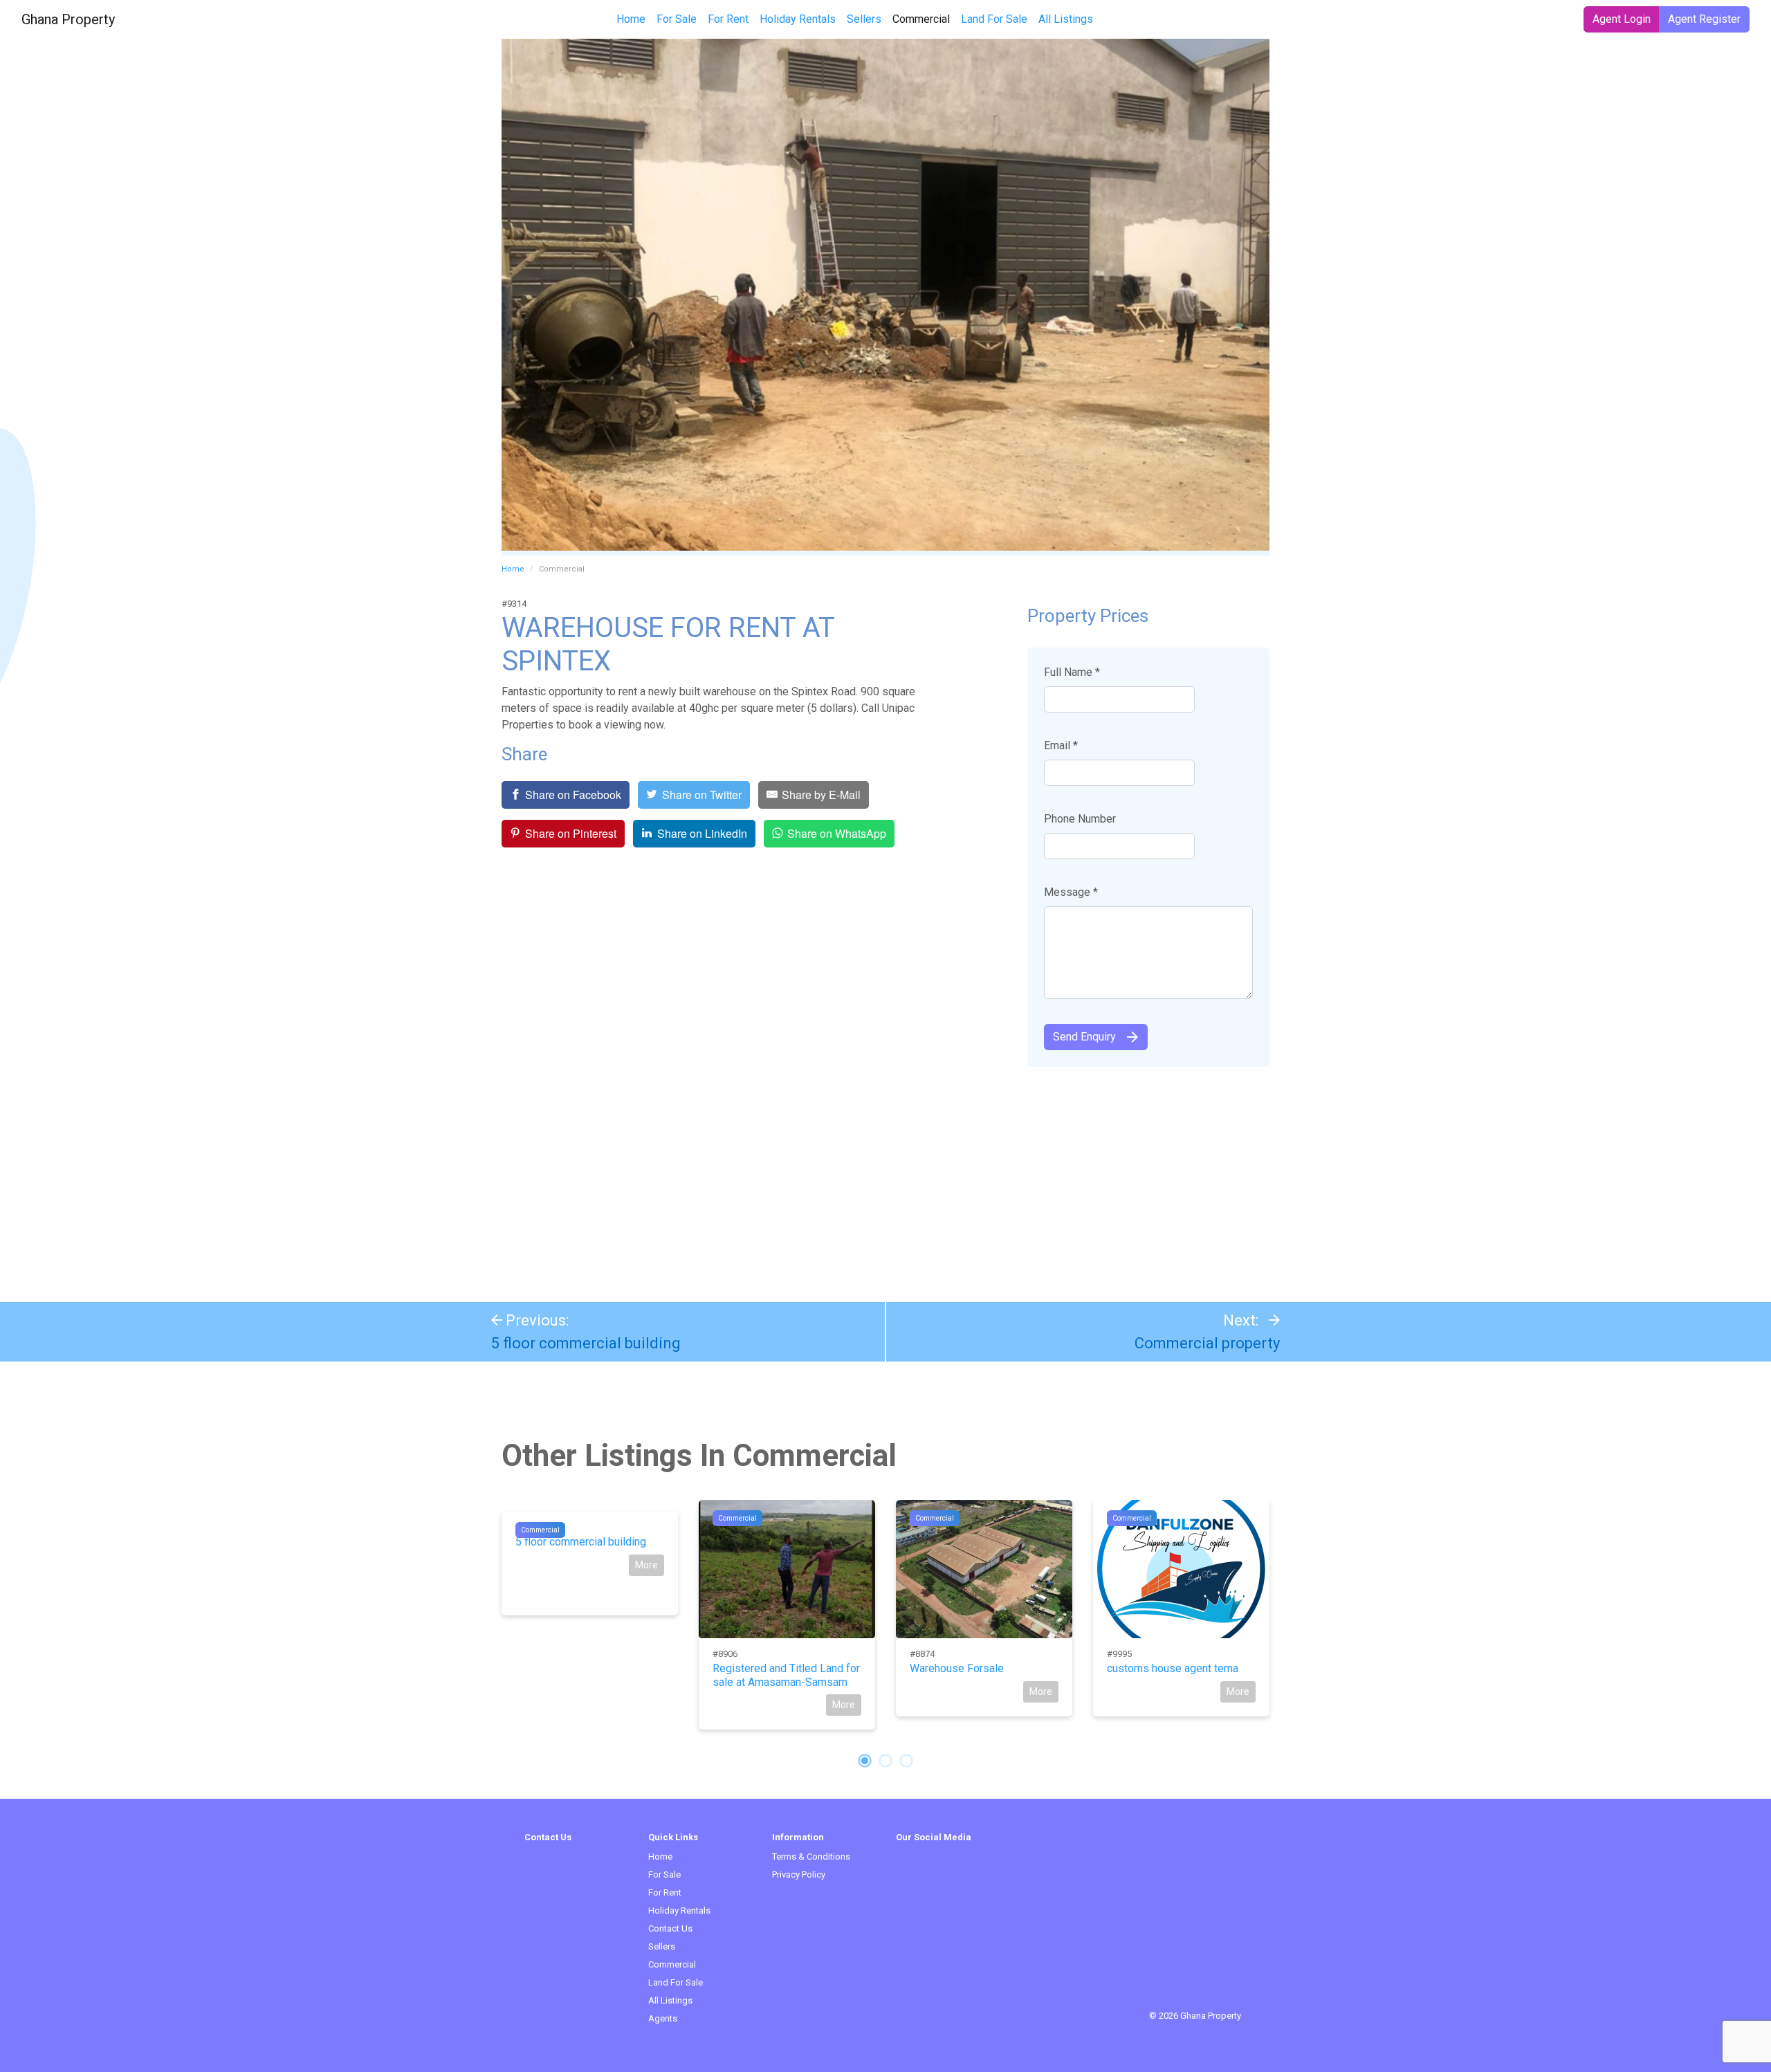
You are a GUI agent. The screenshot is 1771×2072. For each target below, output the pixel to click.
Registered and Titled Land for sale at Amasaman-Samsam (786, 1675)
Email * (1061, 745)
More (646, 1565)
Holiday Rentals (798, 19)
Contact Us (670, 1928)
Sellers (864, 19)
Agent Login (1622, 19)
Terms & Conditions (811, 1856)
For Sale (677, 19)
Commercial (924, 19)
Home (631, 19)
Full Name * (1072, 672)
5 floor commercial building (586, 1343)
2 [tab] (885, 1761)
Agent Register (1704, 19)
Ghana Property (68, 19)
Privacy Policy (799, 1874)
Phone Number (1080, 819)
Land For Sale (994, 19)
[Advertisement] (885, 1177)
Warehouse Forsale (957, 1668)
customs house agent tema (1173, 1668)
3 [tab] (906, 1761)
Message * (1071, 892)
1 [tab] (865, 1761)
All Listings (1066, 19)
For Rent (728, 19)
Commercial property (1207, 1343)
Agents (663, 2018)
